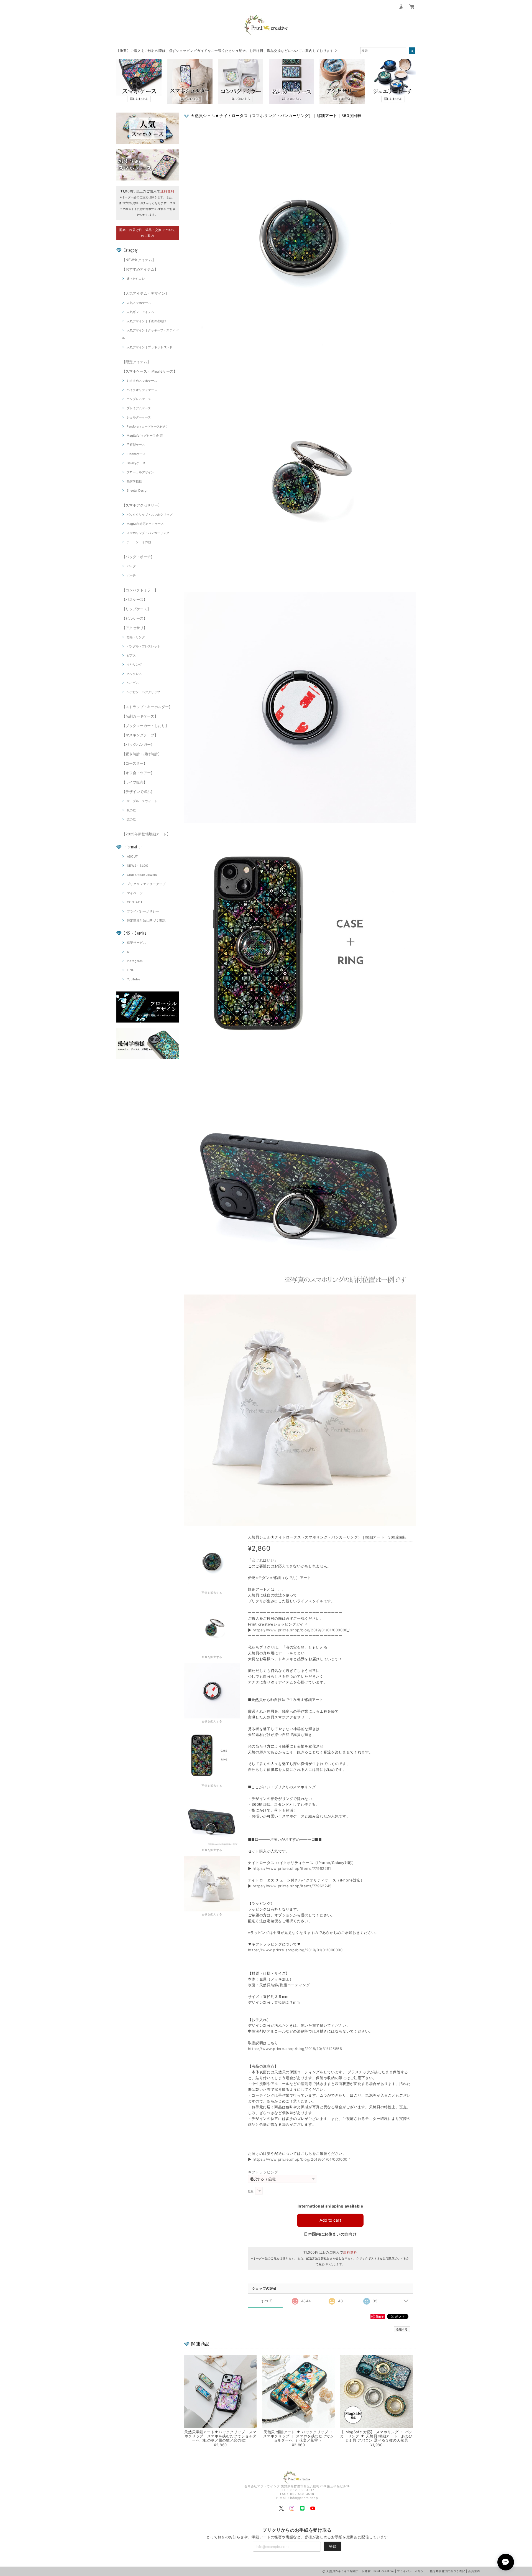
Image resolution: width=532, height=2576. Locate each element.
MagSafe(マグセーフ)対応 (145, 436)
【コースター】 (135, 763)
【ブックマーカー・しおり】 (145, 726)
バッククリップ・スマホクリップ (149, 515)
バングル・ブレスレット (143, 646)
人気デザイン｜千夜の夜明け (146, 321)
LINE (131, 970)
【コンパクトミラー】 (140, 590)
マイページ (135, 893)
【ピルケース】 (135, 618)
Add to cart (330, 2220)
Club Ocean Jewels (142, 875)
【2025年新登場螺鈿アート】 (146, 834)
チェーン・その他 (139, 542)
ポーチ (131, 575)
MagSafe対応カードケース (145, 524)
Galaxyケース (136, 463)
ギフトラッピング (263, 2172)
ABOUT (132, 856)
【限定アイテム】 (136, 362)
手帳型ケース (136, 445)
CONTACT (135, 902)
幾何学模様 (134, 481)
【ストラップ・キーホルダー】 (147, 707)
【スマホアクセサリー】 (142, 505)
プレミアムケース (139, 408)
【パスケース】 (135, 599)
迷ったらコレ (136, 279)
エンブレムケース (139, 399)
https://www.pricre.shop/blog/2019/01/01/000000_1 (302, 1630)
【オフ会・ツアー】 (138, 773)
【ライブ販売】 (135, 782)
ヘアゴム (133, 683)
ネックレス (134, 674)
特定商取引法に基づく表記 (146, 920)
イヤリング (134, 665)
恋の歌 (131, 819)
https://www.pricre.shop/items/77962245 (292, 1886)
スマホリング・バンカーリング (148, 533)
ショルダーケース (139, 417)
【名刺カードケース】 (140, 716)
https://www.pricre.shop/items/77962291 (292, 1868)
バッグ (131, 566)
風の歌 (131, 810)
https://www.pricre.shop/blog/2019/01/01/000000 (295, 1950)
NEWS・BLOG (138, 866)
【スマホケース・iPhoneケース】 (149, 371)
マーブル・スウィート (142, 801)
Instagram (135, 961)
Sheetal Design (137, 490)
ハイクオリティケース (142, 390)
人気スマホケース (139, 303)
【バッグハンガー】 (138, 744)
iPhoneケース (136, 454)
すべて (267, 2301)
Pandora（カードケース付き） (148, 426)
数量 (251, 2191)
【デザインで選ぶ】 (138, 792)
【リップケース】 (136, 609)
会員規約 (474, 2571)
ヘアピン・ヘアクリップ (143, 692)
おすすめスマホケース (142, 381)
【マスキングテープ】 (140, 735)
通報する (402, 2329)
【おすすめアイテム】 (140, 269)
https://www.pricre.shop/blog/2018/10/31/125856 (295, 2049)
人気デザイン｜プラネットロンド (149, 347)
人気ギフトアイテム (140, 312)
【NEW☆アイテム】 (139, 260)
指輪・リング (136, 637)
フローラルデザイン (140, 472)
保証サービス (137, 943)
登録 (332, 2546)
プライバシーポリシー (143, 911)
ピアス (131, 655)
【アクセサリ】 (135, 628)
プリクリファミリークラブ (146, 884)
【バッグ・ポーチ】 (138, 557)
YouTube (134, 979)
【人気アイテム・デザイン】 (145, 293)
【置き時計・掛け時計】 (142, 754)
